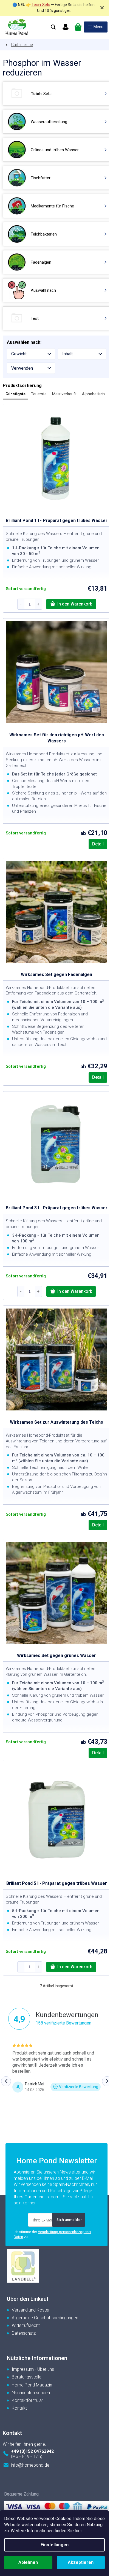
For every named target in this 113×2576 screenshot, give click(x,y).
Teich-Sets (41, 5)
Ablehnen (28, 2562)
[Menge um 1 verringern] (21, 604)
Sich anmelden (70, 2220)
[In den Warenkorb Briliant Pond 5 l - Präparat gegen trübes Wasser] (71, 1967)
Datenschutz (24, 2333)
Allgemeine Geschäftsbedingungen (45, 2318)
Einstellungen (55, 2545)
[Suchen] (53, 27)
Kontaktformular (27, 2400)
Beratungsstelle (27, 2377)
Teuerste (39, 394)
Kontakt (19, 2408)
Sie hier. (75, 2531)
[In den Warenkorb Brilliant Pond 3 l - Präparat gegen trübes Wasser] (71, 1291)
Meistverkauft (64, 394)
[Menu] (96, 27)
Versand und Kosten (31, 2310)
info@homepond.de (30, 2465)
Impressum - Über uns (33, 2369)
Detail (98, 844)
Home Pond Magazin (32, 2385)
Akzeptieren (81, 2562)
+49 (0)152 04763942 (32, 2451)
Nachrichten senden (31, 2393)
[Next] (107, 2081)
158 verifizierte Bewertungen (63, 2023)
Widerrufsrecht (26, 2325)
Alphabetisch (93, 394)
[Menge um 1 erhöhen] (38, 604)
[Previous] (6, 2081)
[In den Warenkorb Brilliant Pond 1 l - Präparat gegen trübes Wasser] (71, 604)
